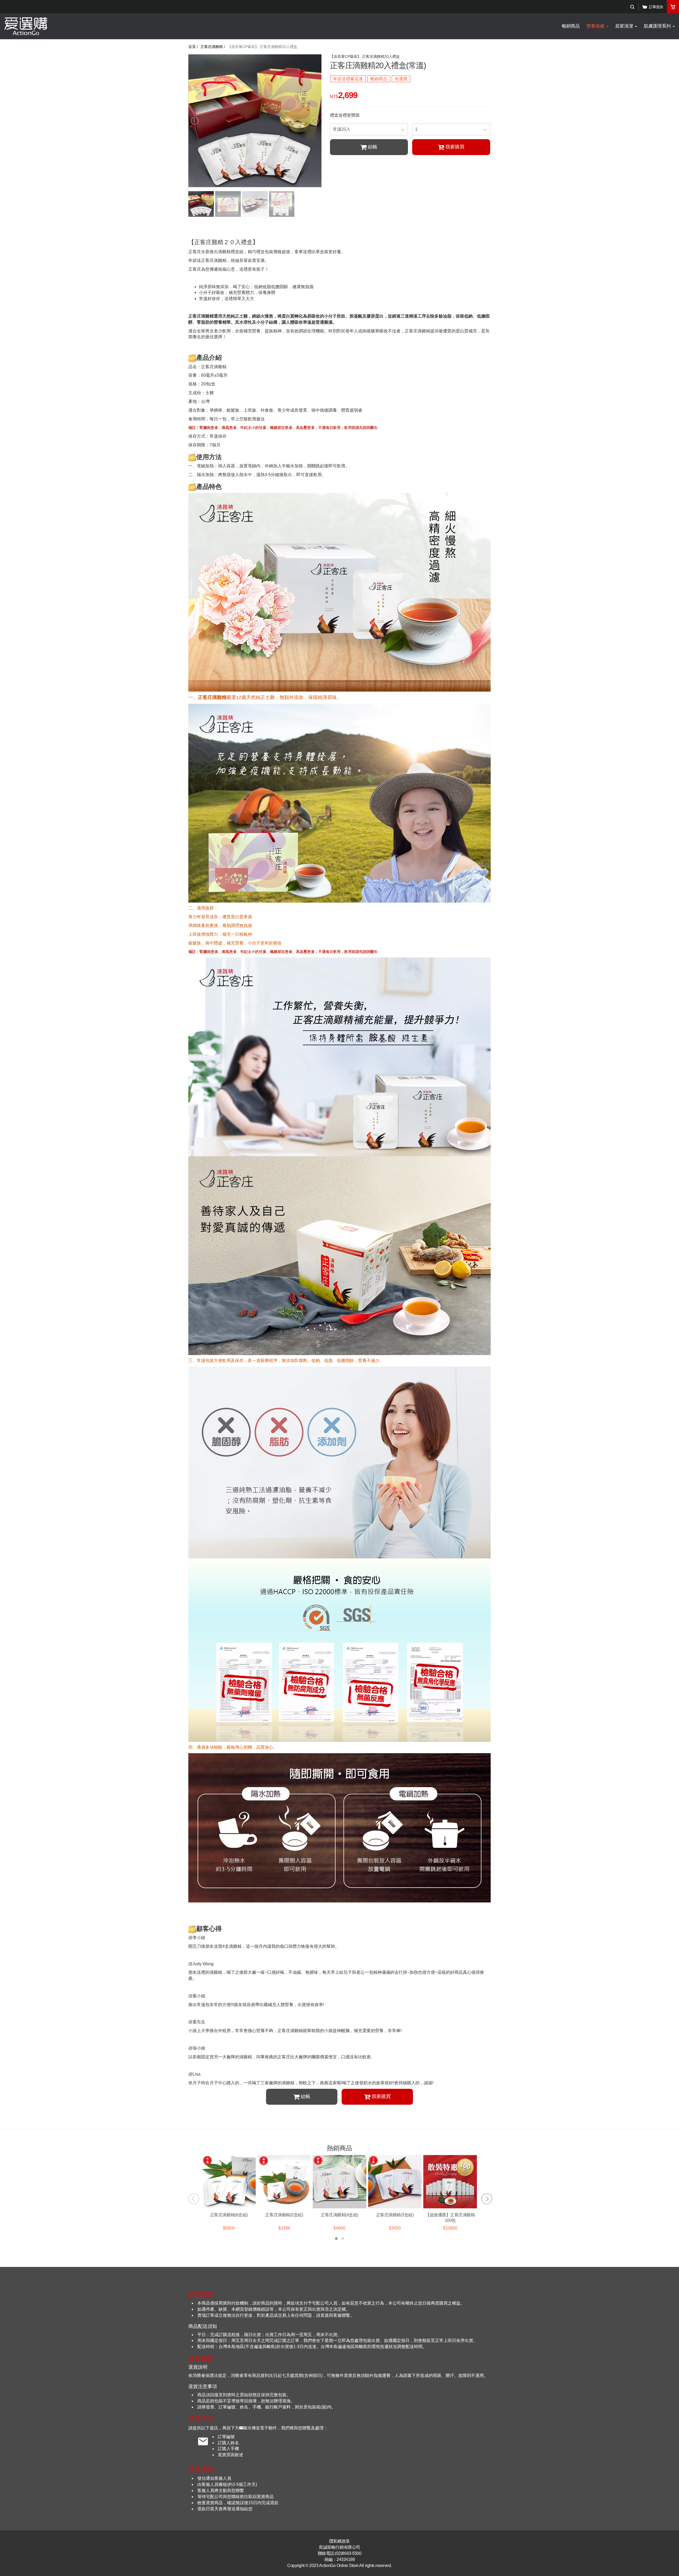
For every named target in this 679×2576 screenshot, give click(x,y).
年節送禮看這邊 (348, 79)
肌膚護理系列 (658, 26)
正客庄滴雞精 (212, 47)
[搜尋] (632, 7)
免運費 (401, 79)
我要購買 (455, 147)
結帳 (373, 147)
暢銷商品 (571, 26)
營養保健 (596, 26)
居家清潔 (625, 26)
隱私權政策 (339, 2541)
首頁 (192, 47)
